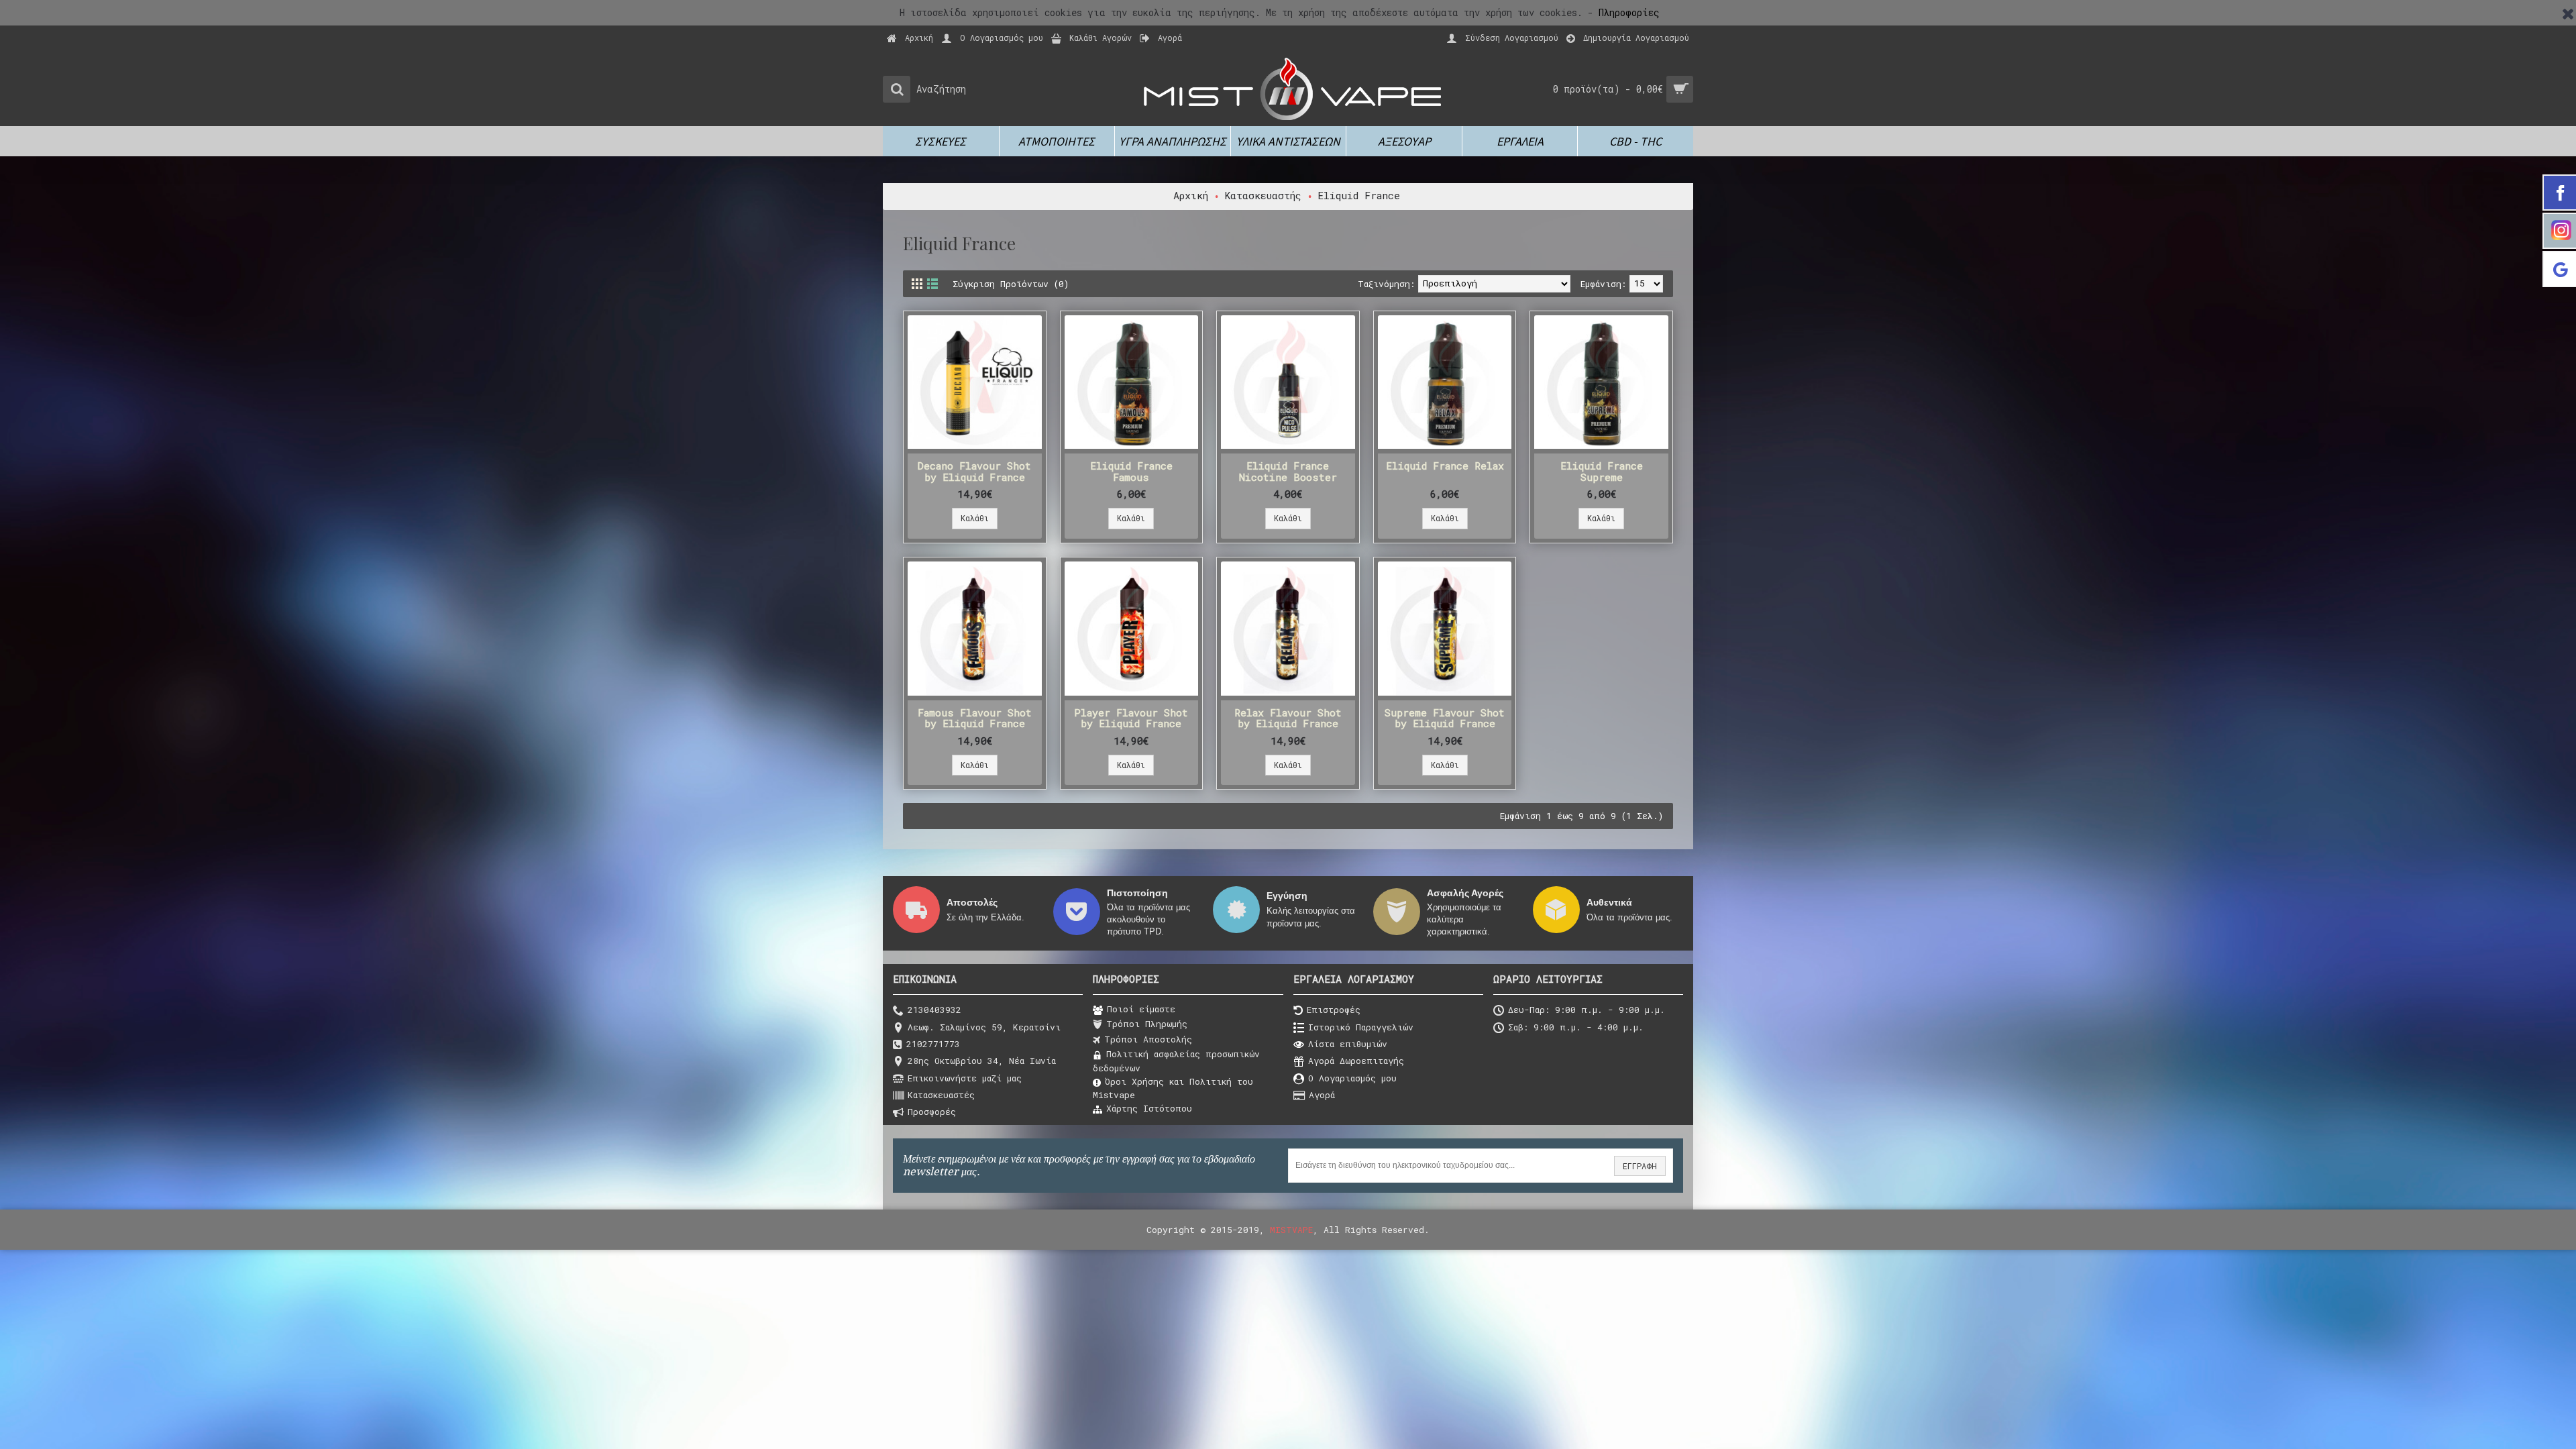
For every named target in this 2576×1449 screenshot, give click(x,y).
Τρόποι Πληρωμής (1147, 1024)
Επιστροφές (1334, 1010)
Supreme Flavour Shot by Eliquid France (1445, 718)
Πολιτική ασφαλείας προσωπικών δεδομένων (1176, 1061)
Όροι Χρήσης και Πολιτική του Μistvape (1173, 1088)
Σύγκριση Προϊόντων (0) (1011, 284)
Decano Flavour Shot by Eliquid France (974, 471)
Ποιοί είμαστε (1141, 1009)
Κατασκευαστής (1263, 195)
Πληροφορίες (1629, 12)
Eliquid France (1359, 195)
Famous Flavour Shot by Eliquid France (975, 718)
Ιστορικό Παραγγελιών (1361, 1027)
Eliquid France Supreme (1602, 471)
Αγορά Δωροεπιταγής (1356, 1061)
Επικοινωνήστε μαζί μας (965, 1078)
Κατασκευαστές (941, 1095)
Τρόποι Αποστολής (1148, 1039)
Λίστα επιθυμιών (1348, 1044)
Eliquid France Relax (1445, 466)
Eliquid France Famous (1131, 471)
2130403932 (934, 1010)
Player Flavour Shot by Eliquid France (1131, 718)
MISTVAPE (1291, 1230)
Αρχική (1191, 195)
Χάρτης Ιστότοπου (1149, 1108)
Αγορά (1322, 1095)
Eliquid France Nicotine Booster (1288, 471)
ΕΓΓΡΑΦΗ (1640, 1166)
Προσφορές (932, 1112)
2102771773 (933, 1044)
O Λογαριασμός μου (1352, 1078)
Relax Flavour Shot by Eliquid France (1288, 718)
